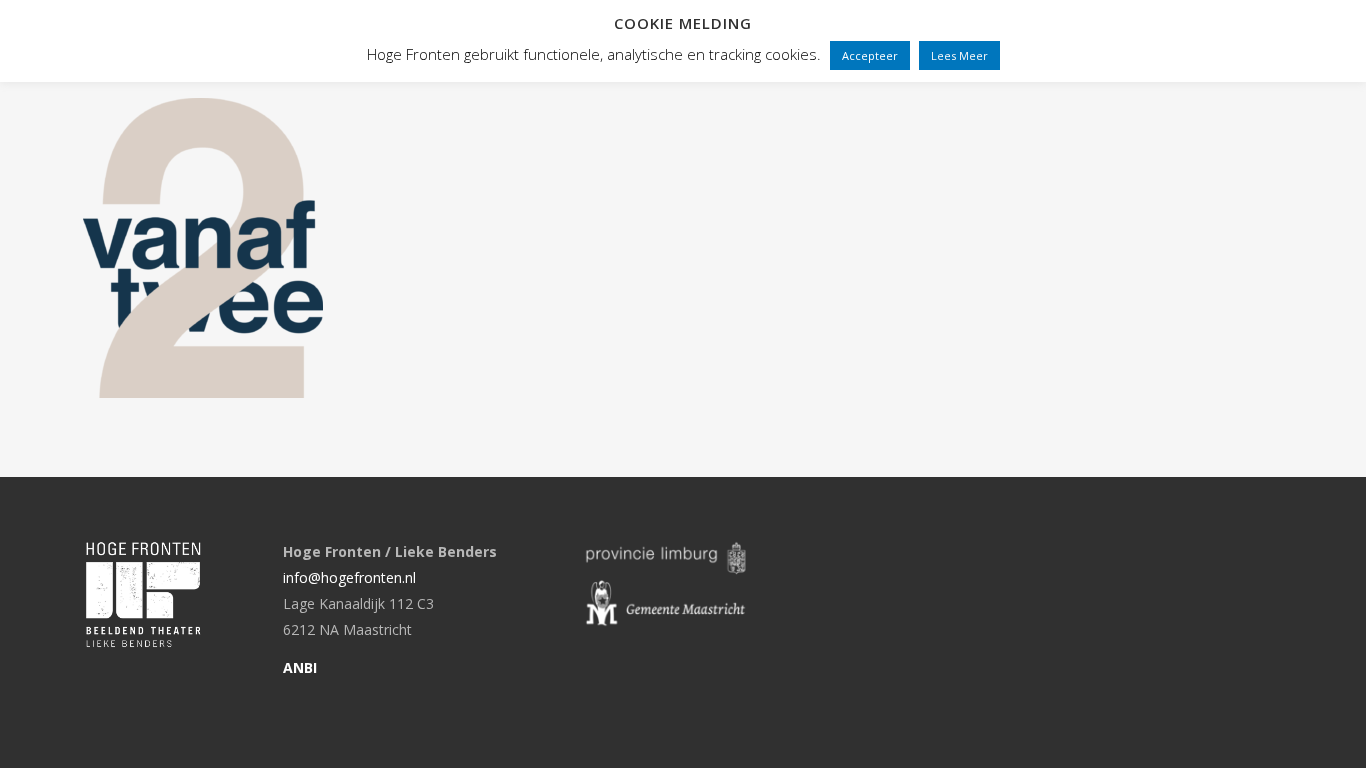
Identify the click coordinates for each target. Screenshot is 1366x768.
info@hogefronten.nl (349, 577)
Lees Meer (959, 55)
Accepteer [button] (870, 55)
